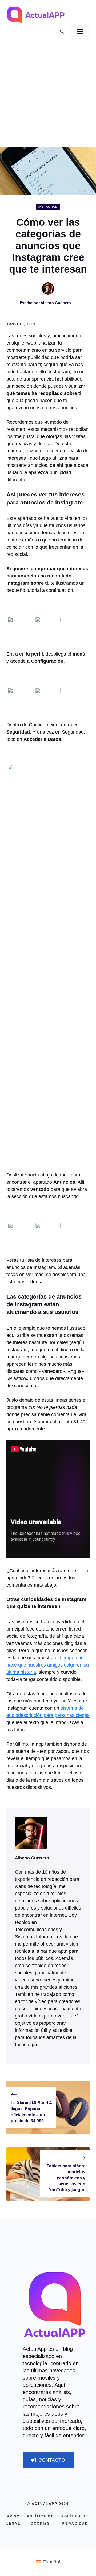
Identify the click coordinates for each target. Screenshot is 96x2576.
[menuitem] (48, 2562)
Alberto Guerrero (56, 303)
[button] (62, 32)
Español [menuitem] (51, 2562)
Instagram (48, 207)
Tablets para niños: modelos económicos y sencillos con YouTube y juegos (66, 2178)
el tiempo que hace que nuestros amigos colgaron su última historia (48, 1665)
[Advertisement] (48, 97)
